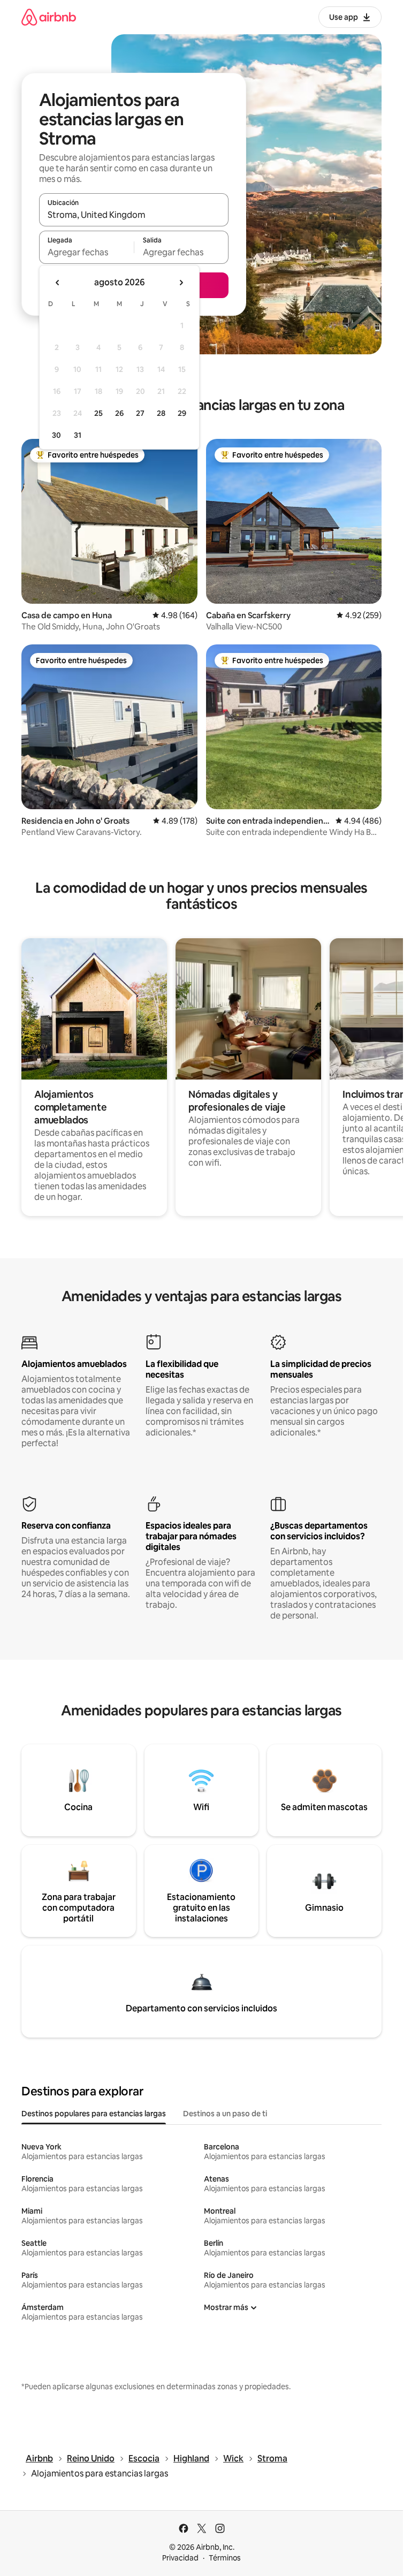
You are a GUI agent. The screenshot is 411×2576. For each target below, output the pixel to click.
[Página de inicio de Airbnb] (49, 17)
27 (140, 413)
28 (161, 413)
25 (98, 413)
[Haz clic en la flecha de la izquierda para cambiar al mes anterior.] (58, 283)
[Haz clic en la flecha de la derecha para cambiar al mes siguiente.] (181, 283)
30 (56, 435)
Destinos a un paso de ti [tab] (225, 2114)
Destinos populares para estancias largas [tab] (94, 2114)
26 (119, 413)
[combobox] (134, 215)
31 (78, 435)
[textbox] (86, 252)
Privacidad (180, 2558)
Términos (225, 2558)
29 (182, 413)
